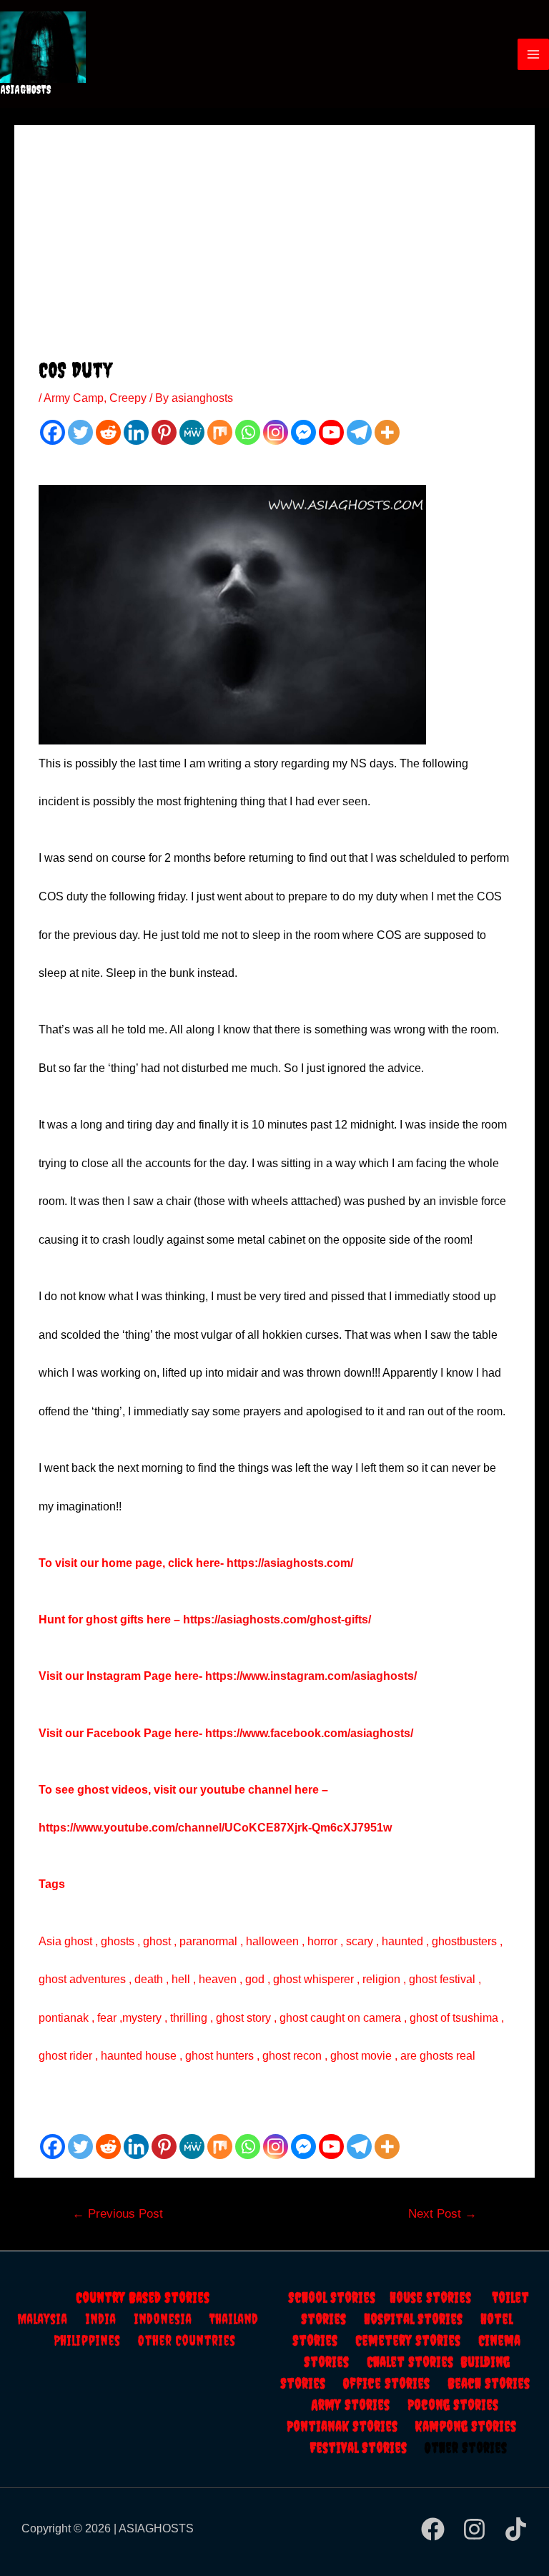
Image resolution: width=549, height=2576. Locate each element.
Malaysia (42, 2319)
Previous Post (118, 2214)
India (109, 2319)
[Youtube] (331, 432)
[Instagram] (276, 432)
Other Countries (187, 2340)
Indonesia (172, 2319)
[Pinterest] (164, 432)
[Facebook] (53, 432)
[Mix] (220, 432)
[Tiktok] (516, 2529)
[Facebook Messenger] (303, 432)
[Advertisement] (274, 250)
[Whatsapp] (248, 432)
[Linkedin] (136, 432)
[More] (387, 432)
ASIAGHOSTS (26, 89)
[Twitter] (80, 432)
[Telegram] (359, 432)
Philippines (96, 2340)
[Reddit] (108, 432)
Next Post (442, 2214)
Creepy (128, 398)
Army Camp (74, 398)
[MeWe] (192, 432)
